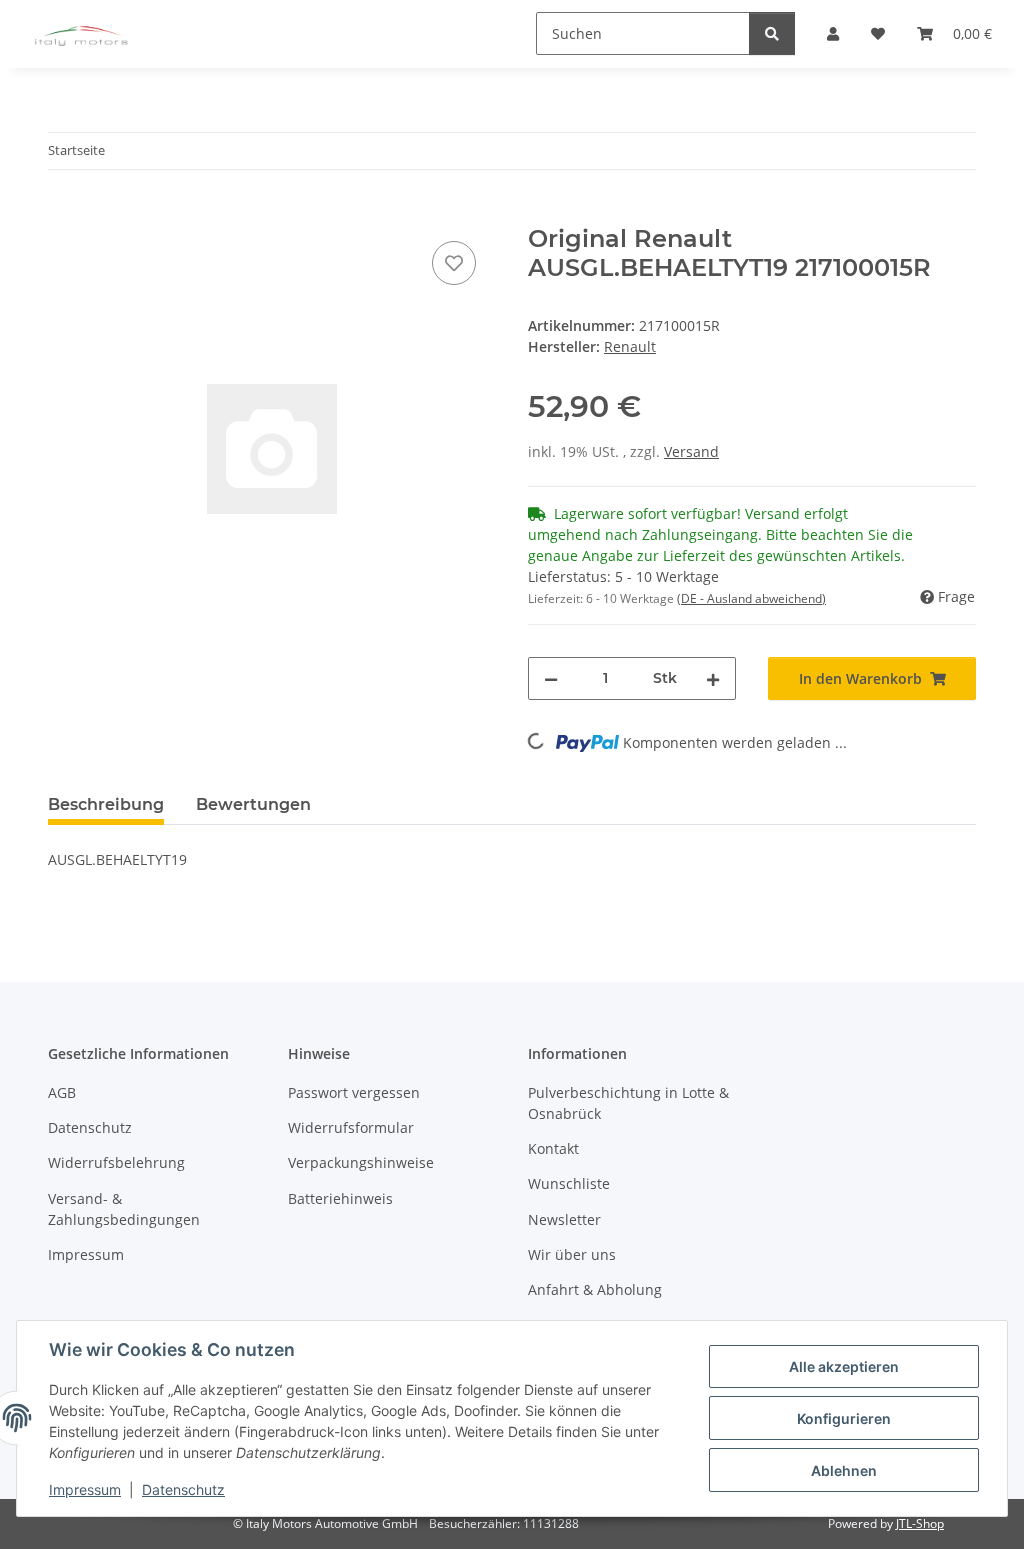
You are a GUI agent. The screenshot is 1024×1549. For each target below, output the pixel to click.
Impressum (85, 1489)
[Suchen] (772, 33)
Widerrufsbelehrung (116, 1162)
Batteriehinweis (340, 1198)
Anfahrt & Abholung (595, 1289)
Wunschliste (569, 1183)
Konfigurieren (844, 1418)
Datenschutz (183, 1489)
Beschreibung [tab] (106, 804)
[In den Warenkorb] (64, 214)
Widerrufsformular (351, 1127)
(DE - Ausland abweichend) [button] (751, 598)
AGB (62, 1092)
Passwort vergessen (354, 1092)
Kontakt (553, 1148)
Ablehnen (844, 1470)
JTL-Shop (920, 1523)
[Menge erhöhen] (713, 678)
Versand (691, 451)
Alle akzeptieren (844, 1366)
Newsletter (564, 1219)
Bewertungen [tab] (253, 804)
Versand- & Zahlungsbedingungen (124, 1209)
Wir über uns (572, 1254)
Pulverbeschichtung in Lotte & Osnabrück (628, 1103)
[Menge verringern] (551, 678)
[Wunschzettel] (454, 263)
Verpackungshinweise (361, 1162)
